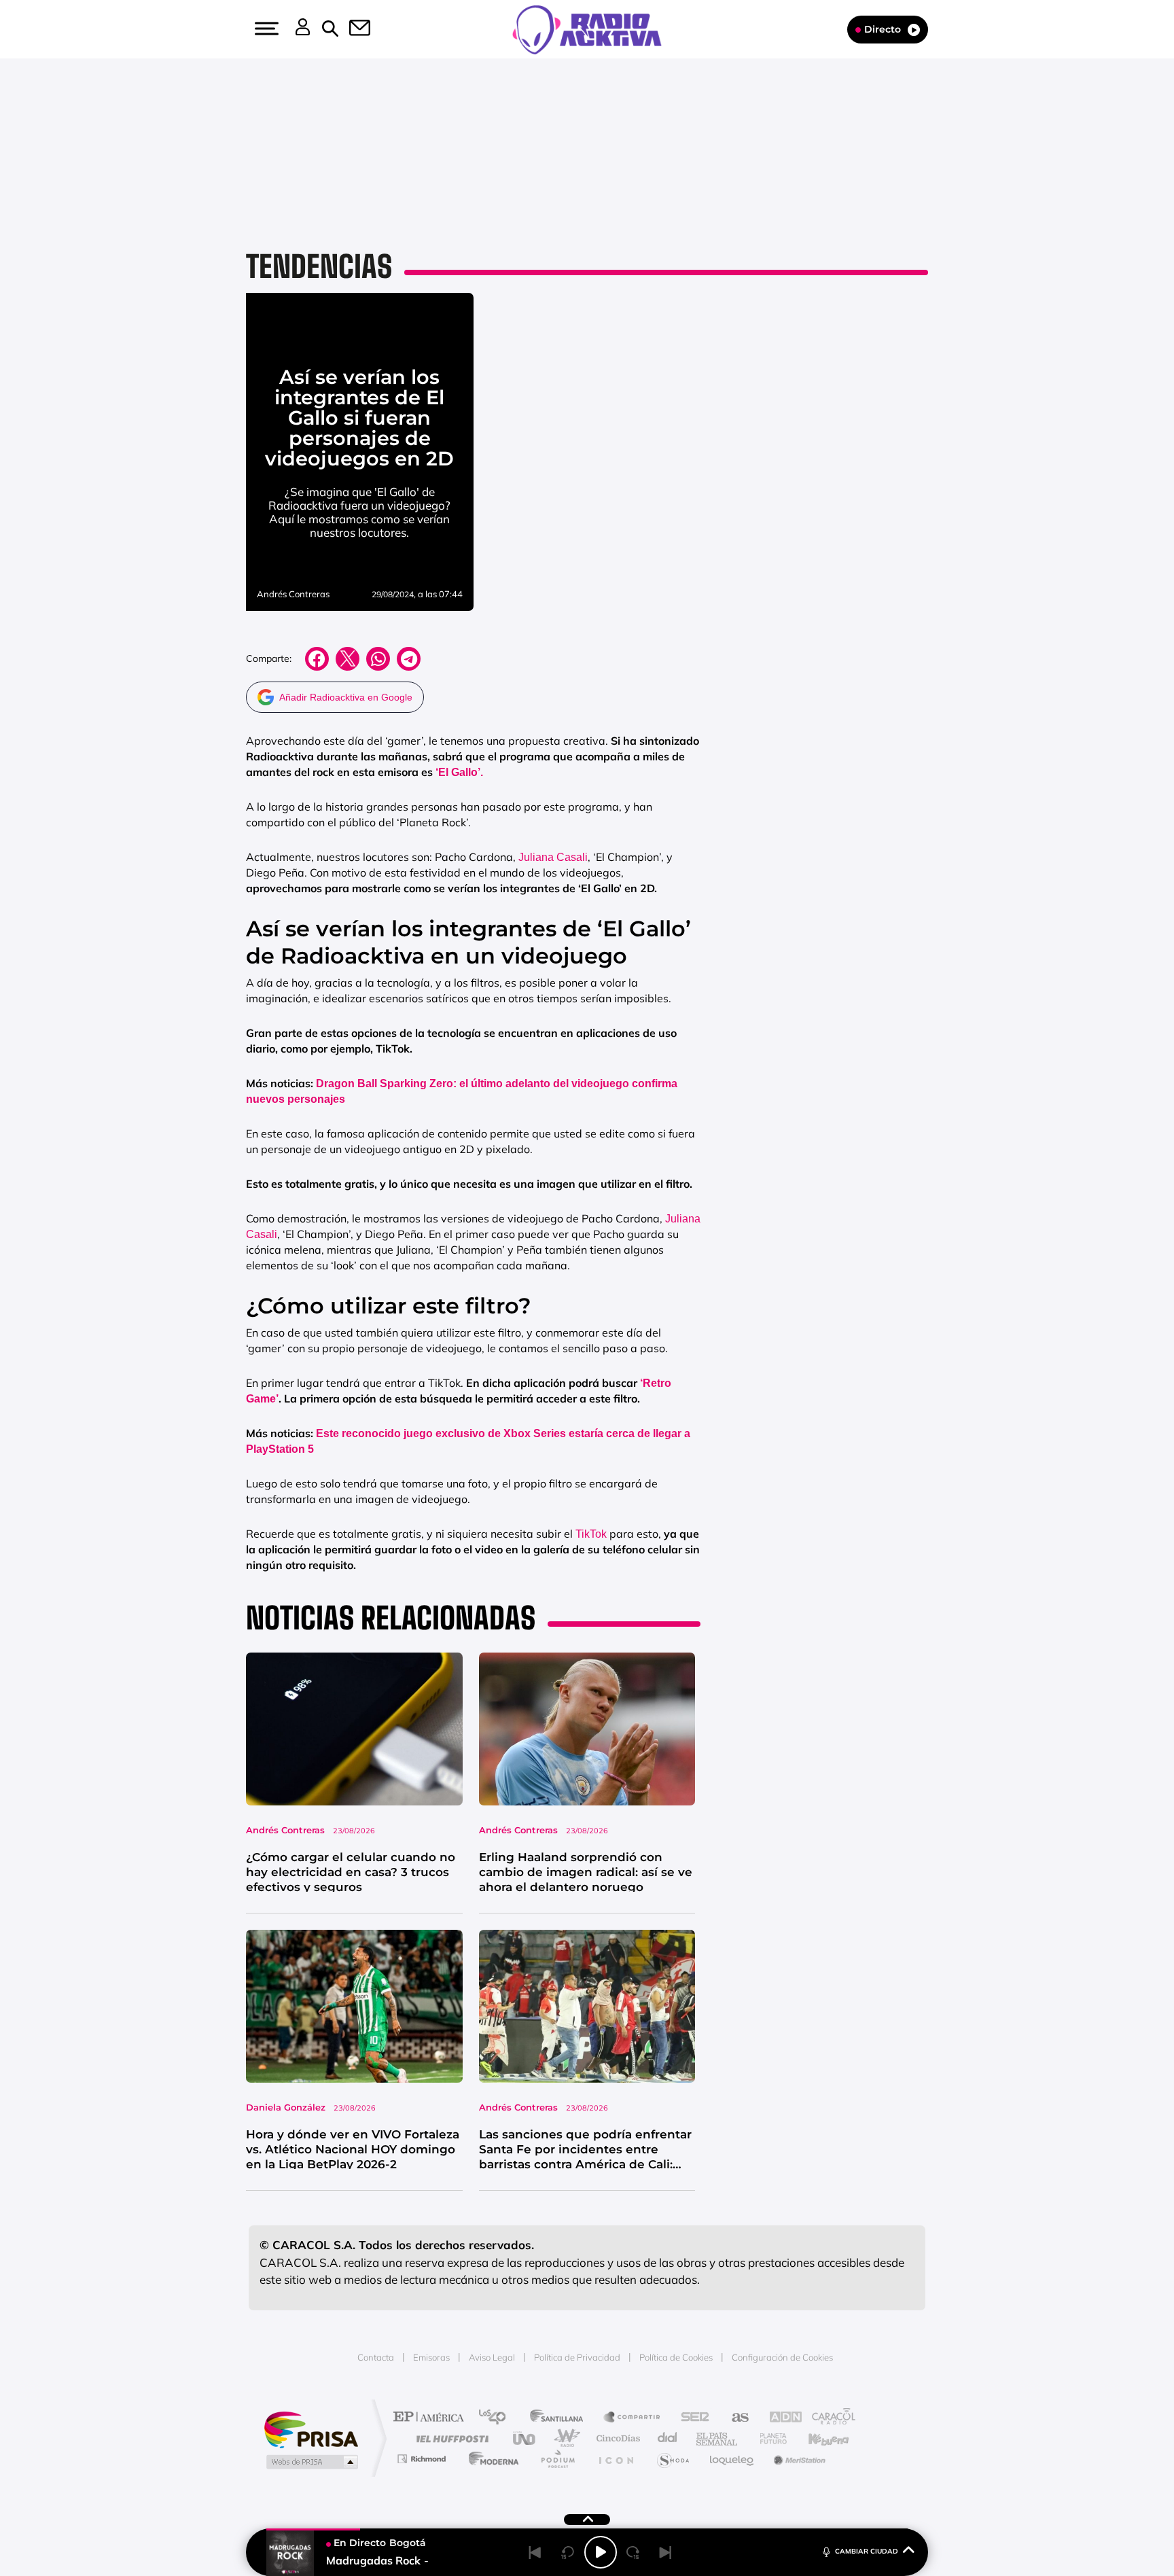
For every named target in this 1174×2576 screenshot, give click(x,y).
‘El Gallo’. (459, 772)
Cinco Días (616, 2438)
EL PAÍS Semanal (718, 2438)
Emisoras (431, 2357)
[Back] (535, 2552)
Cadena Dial (668, 2438)
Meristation (798, 2459)
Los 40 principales (497, 2418)
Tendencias (319, 266)
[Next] (666, 2552)
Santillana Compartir (633, 2418)
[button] (265, 29)
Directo (883, 29)
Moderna (490, 2459)
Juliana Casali (553, 857)
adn (779, 2418)
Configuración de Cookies (782, 2357)
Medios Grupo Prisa (311, 2462)
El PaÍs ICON (616, 2459)
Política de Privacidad (577, 2357)
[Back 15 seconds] (568, 2552)
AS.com (734, 2418)
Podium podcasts (557, 2459)
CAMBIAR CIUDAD (867, 2551)
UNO (525, 2438)
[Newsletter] (352, 29)
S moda (672, 2459)
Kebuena (817, 2438)
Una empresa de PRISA (311, 2429)
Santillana (561, 2418)
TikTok (591, 1534)
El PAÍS (432, 2418)
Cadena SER (691, 2418)
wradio (564, 2438)
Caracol (829, 2418)
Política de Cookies (676, 2357)
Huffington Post (450, 2438)
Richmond (423, 2459)
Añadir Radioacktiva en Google (346, 697)
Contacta (376, 2357)
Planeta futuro (768, 2438)
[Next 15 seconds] (633, 2552)
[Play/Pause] (601, 2552)
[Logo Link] (587, 29)
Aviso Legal (492, 2357)
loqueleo (732, 2459)
